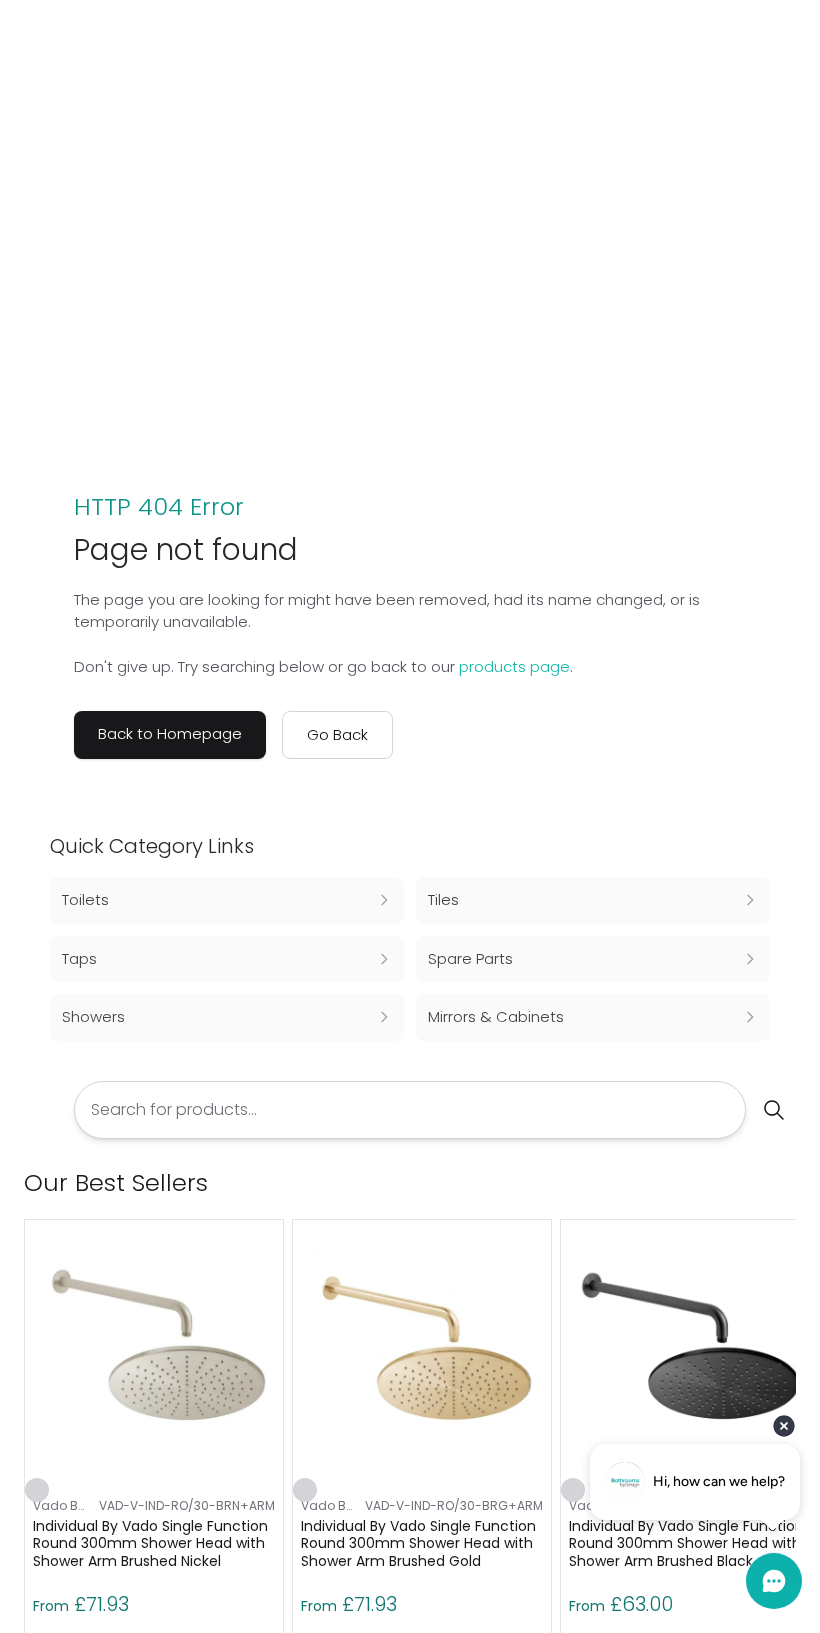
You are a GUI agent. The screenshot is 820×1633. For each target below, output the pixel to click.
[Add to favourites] (37, 1490)
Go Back (337, 734)
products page (514, 666)
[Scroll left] (752, 1183)
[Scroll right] (784, 1183)
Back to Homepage (170, 733)
